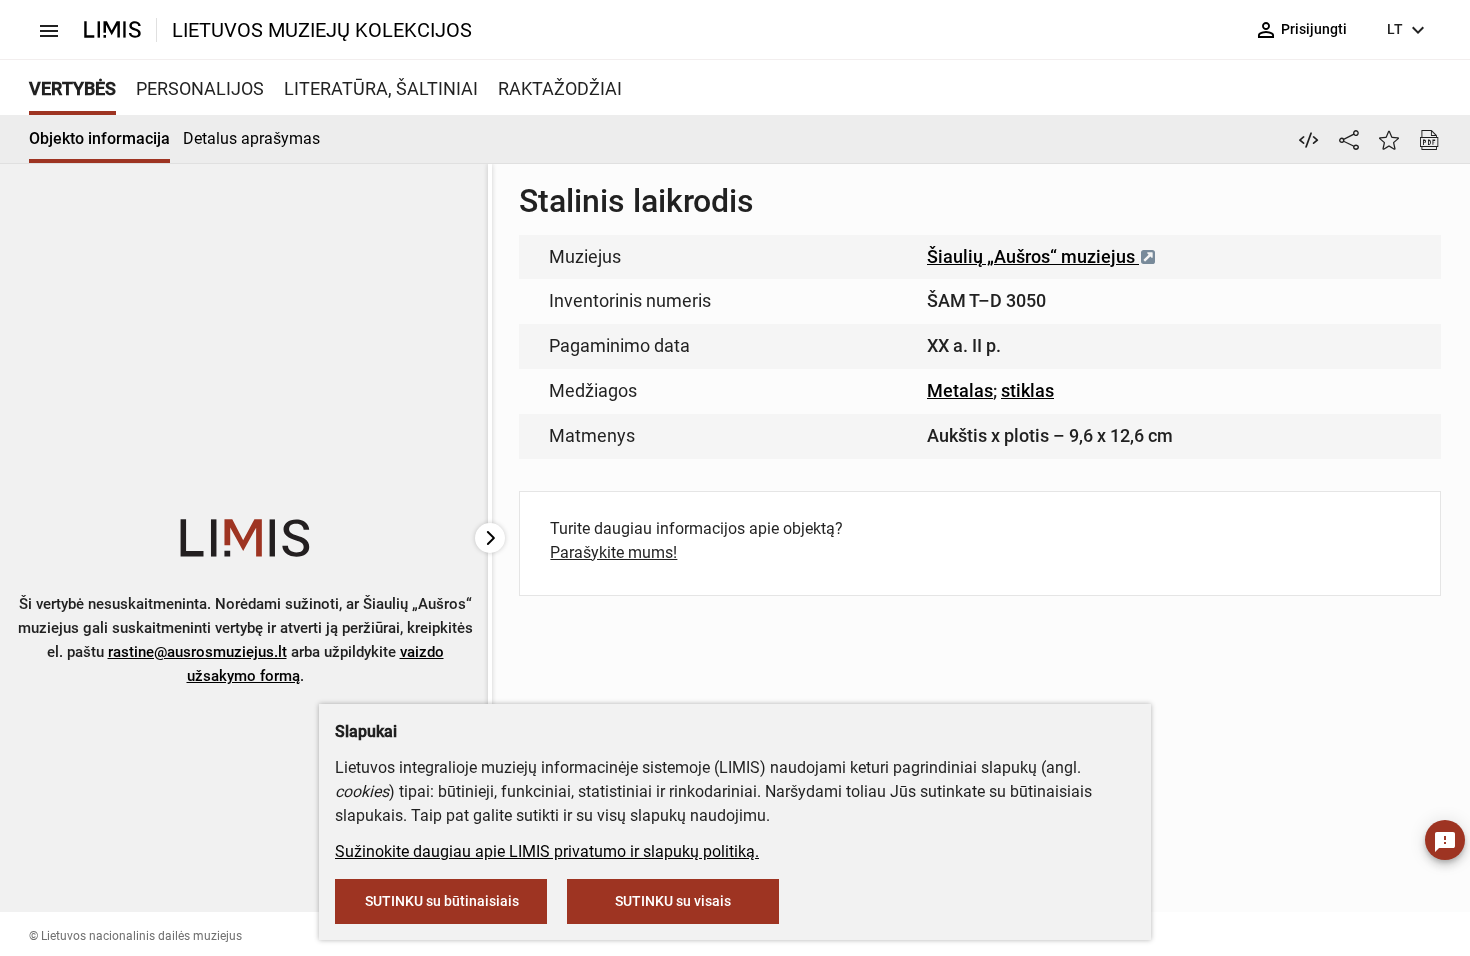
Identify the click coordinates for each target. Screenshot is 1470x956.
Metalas (960, 390)
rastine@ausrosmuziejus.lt (197, 652)
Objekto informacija (99, 138)
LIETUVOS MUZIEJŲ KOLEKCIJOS (322, 30)
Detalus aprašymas (251, 138)
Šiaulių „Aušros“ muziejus (1033, 256)
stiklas (1027, 390)
